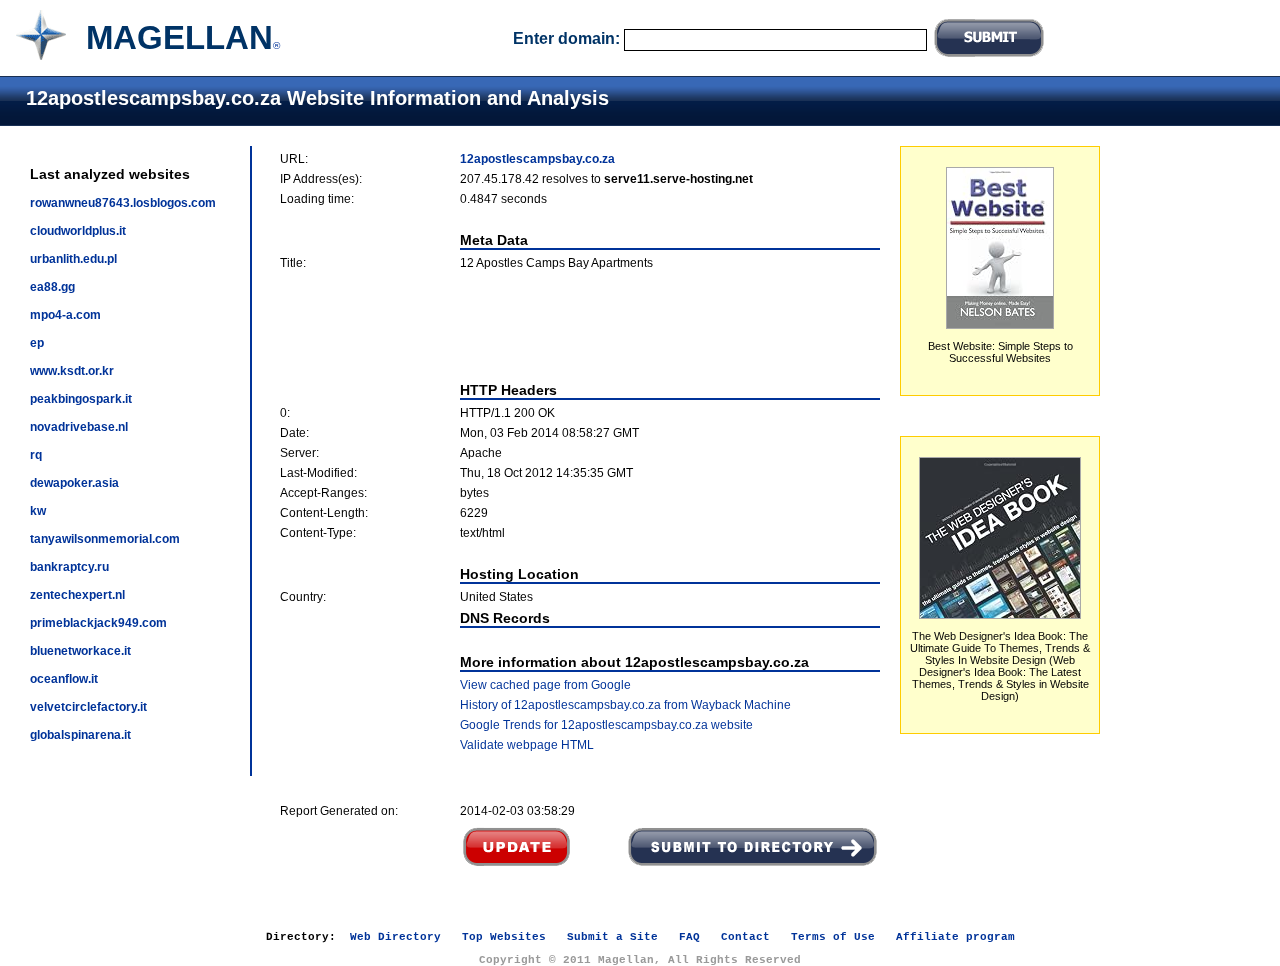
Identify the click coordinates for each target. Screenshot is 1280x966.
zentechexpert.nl (77, 595)
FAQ (689, 937)
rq (36, 455)
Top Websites (504, 937)
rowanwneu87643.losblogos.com (123, 203)
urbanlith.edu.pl (73, 259)
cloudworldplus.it (78, 231)
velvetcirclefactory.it (88, 707)
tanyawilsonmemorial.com (105, 539)
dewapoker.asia (74, 483)
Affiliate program (955, 937)
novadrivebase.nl (79, 427)
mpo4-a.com (65, 315)
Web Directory (395, 937)
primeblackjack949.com (98, 623)
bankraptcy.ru (69, 567)
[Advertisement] (580, 326)
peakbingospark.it (81, 399)
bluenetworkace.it (80, 651)
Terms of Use (833, 937)
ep (37, 343)
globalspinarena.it (80, 735)
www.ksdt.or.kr (72, 371)
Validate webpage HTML (527, 745)
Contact (745, 937)
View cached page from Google (545, 685)
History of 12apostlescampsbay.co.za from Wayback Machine (625, 705)
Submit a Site (612, 937)
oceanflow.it (64, 679)
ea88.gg (52, 287)
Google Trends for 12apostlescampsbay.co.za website (606, 725)
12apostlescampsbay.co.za (537, 159)
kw (38, 511)
